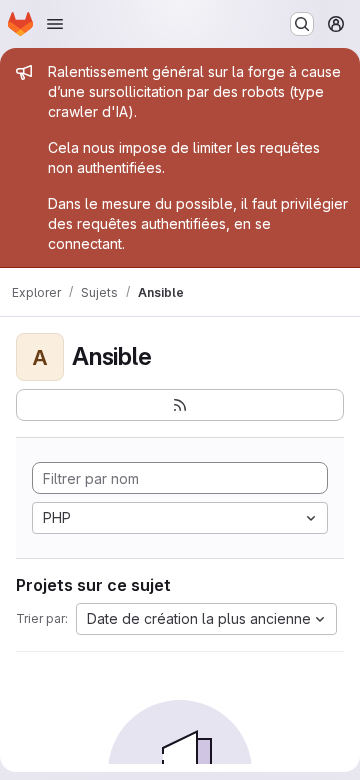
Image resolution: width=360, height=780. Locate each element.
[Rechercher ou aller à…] (302, 24)
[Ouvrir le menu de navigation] (55, 24)
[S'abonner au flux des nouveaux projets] (180, 405)
